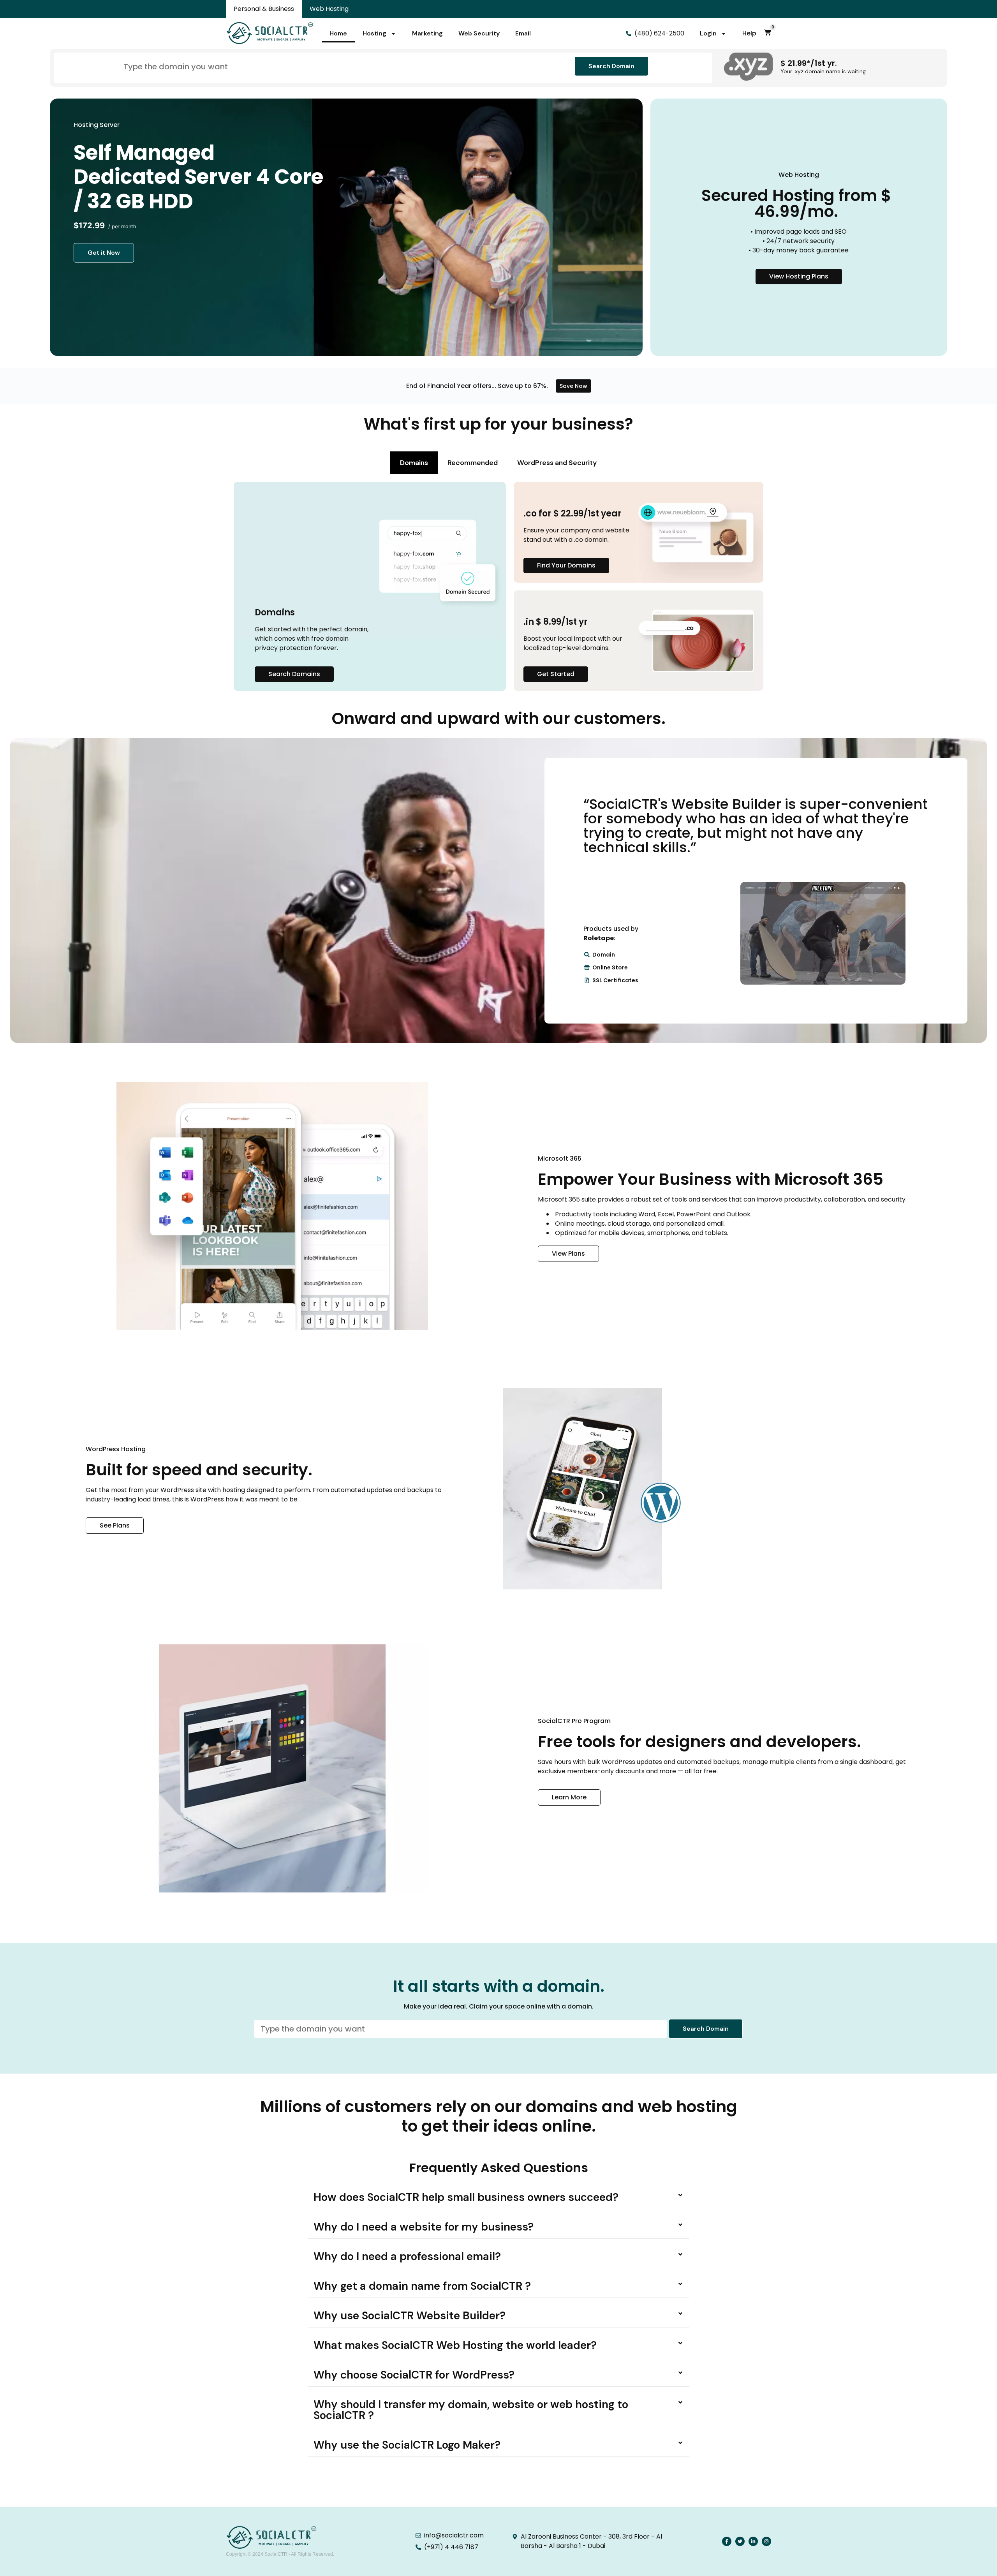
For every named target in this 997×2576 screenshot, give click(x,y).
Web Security (479, 33)
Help (749, 33)
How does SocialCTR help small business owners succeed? (466, 2197)
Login (708, 33)
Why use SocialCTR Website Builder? (410, 2316)
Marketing (427, 33)
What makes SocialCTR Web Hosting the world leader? (455, 2345)
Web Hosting (329, 9)
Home (338, 33)
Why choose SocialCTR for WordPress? (414, 2375)
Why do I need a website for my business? (424, 2227)
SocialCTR (276, 2554)
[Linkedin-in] (753, 2541)
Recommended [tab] (473, 463)
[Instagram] (766, 2541)
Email (523, 33)
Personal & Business (264, 9)
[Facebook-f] (727, 2541)
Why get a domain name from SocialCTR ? (422, 2286)
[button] (498, 2198)
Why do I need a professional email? (407, 2256)
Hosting (374, 33)
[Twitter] (740, 2541)
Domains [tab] (414, 463)
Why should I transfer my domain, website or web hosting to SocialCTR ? (471, 2410)
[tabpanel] (498, 587)
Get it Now (104, 253)
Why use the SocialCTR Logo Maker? (407, 2445)
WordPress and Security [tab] (557, 463)
